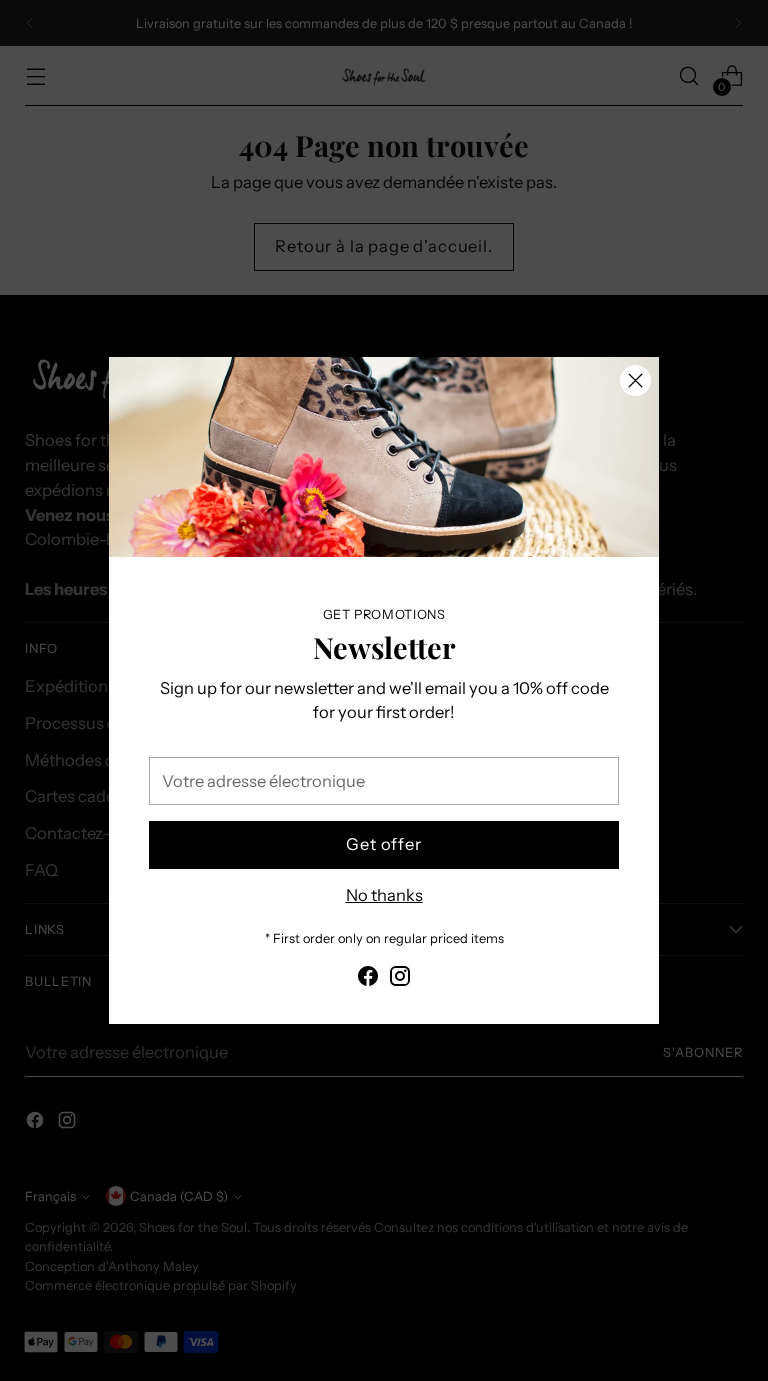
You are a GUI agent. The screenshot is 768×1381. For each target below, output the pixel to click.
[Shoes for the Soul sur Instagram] (400, 979)
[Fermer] (635, 380)
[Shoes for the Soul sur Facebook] (368, 979)
